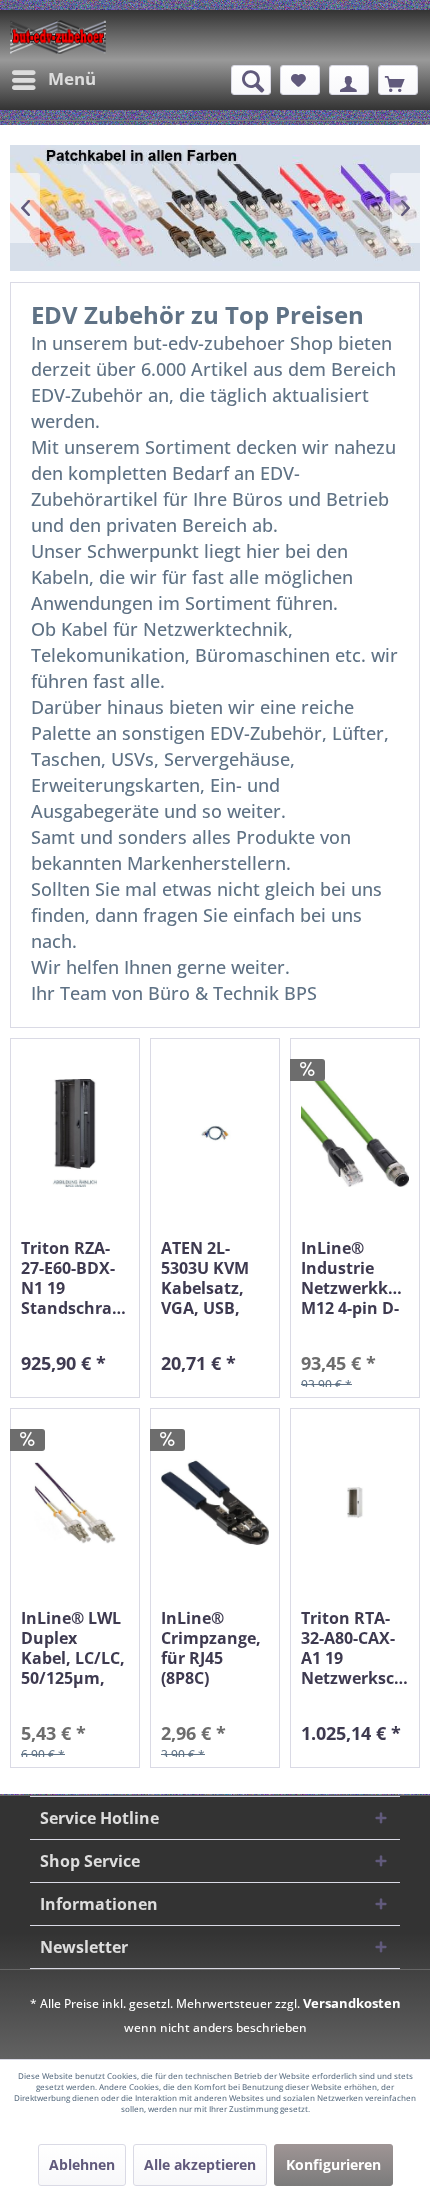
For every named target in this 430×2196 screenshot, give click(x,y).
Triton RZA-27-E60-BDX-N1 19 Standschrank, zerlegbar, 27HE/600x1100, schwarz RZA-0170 (75, 1278)
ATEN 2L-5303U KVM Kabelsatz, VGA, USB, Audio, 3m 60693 (205, 1278)
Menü (72, 78)
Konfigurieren (333, 2164)
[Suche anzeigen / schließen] (251, 80)
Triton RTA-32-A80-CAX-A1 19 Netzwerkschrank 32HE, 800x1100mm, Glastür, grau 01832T (355, 1648)
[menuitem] (53, 80)
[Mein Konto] (349, 80)
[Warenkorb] (398, 80)
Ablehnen (82, 2164)
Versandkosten (352, 2003)
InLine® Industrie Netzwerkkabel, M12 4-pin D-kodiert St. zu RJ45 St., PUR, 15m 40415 (355, 1278)
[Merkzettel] (300, 80)
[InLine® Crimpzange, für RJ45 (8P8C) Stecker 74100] (215, 1503)
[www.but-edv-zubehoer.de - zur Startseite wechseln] (58, 37)
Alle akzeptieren (200, 2164)
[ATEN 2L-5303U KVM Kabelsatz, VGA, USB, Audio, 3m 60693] (215, 1133)
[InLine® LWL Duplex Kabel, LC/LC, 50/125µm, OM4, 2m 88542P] (75, 1503)
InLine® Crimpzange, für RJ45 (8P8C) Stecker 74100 (215, 1648)
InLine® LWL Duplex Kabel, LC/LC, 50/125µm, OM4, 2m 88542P (73, 1648)
